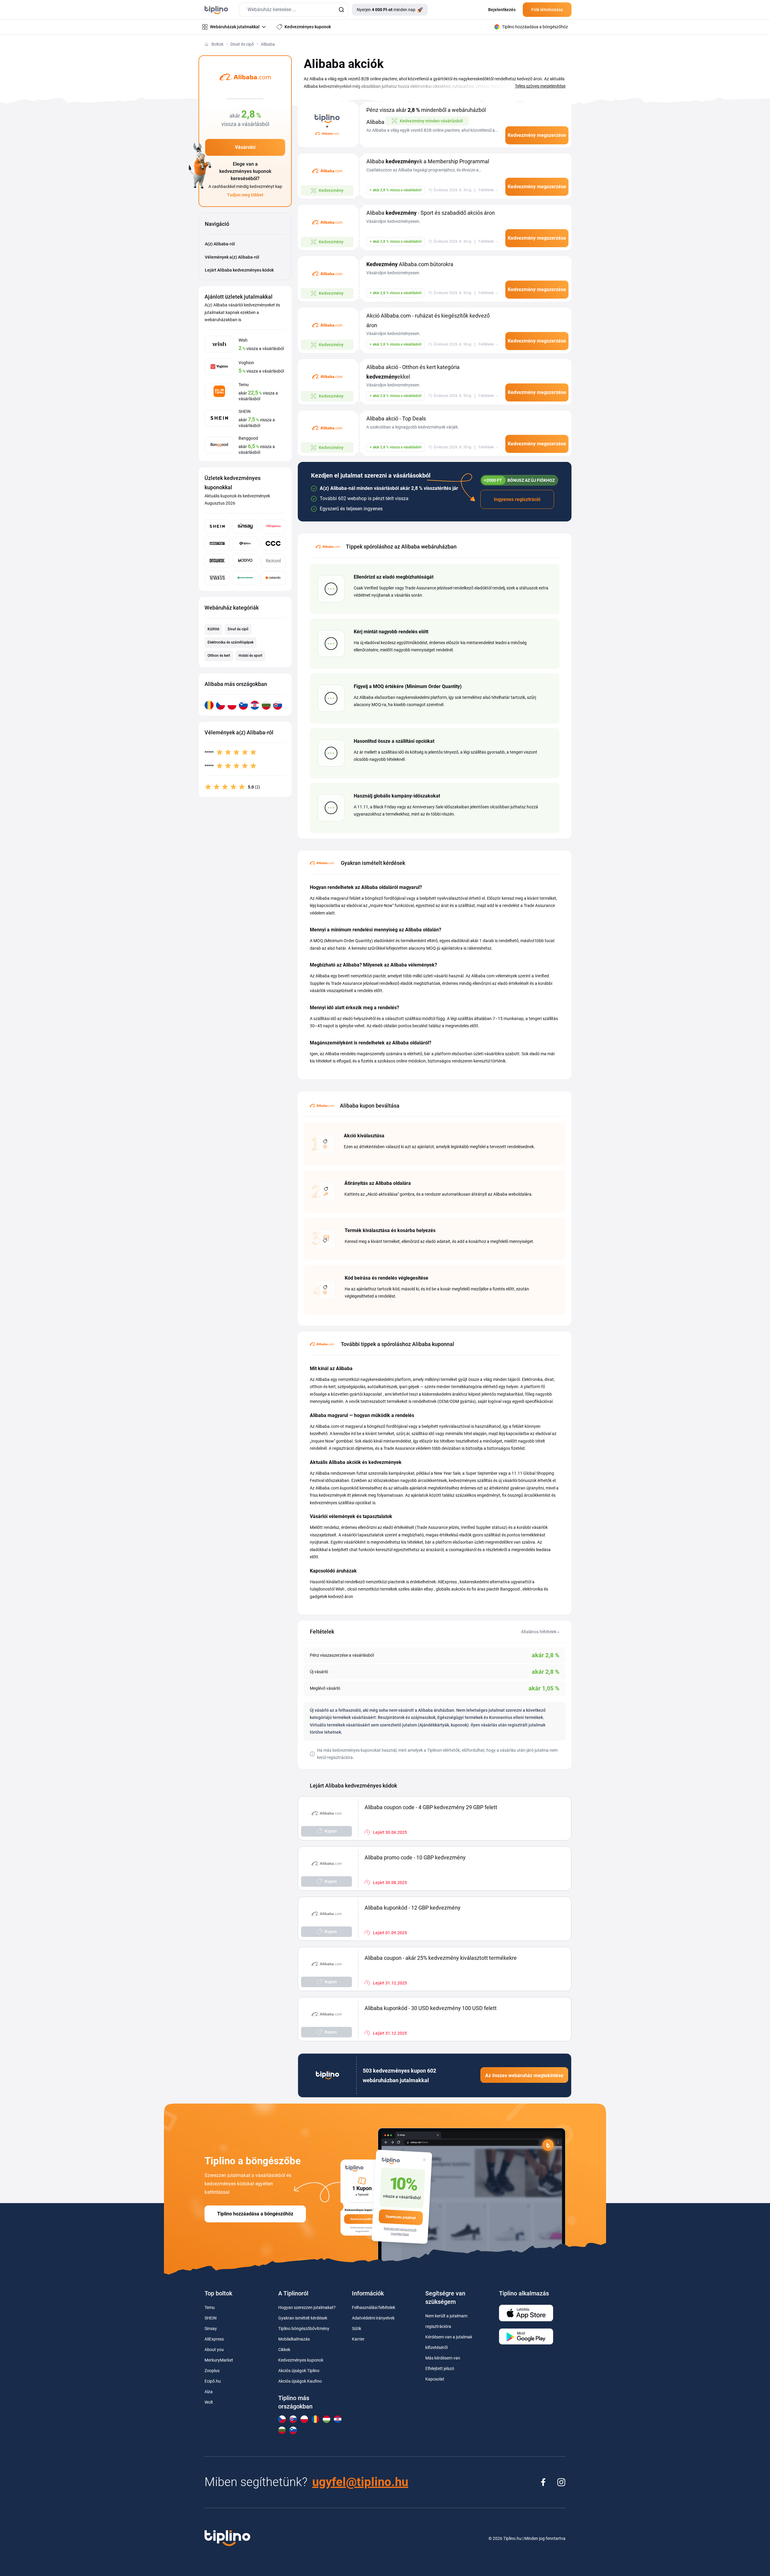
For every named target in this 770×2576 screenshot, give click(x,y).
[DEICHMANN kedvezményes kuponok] (245, 578)
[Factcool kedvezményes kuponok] (273, 561)
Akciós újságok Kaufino (300, 2381)
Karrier (358, 2339)
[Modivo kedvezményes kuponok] (245, 561)
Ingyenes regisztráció (517, 499)
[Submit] (341, 10)
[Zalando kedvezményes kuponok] (273, 578)
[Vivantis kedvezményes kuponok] (217, 578)
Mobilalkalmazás (294, 2339)
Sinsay (211, 2329)
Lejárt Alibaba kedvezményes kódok (239, 270)
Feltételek (486, 190)
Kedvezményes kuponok (301, 2360)
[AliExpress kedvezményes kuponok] (273, 526)
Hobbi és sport (250, 656)
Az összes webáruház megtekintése (524, 2075)
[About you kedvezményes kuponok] (217, 544)
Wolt (209, 2402)
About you (214, 2350)
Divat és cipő (242, 44)
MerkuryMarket (219, 2360)
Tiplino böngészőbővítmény (304, 2329)
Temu (210, 2307)
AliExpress (214, 2339)
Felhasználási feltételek (374, 2307)
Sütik (357, 2329)
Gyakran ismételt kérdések (303, 2318)
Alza (209, 2392)
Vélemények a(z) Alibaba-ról (232, 257)
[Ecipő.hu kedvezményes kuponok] (245, 544)
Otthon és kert (219, 656)
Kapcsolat (435, 2379)
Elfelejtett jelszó (440, 2369)
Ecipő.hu (213, 2381)
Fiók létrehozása (547, 10)
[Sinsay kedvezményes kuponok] (245, 526)
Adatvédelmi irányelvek (373, 2318)
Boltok (217, 44)
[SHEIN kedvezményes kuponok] (217, 526)
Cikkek (284, 2350)
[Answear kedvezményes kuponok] (217, 561)
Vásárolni (245, 147)
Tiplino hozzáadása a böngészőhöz (255, 2214)
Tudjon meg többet (245, 195)
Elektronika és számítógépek (231, 642)
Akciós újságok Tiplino (299, 2371)
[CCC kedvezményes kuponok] (273, 544)
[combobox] (294, 10)
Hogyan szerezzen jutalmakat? (307, 2307)
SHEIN (211, 2318)
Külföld (213, 629)
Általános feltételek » (540, 1632)
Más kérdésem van (443, 2358)
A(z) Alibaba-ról (220, 244)
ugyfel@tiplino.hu (360, 2482)
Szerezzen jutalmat (401, 2217)
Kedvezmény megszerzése (537, 135)
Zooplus (212, 2371)
